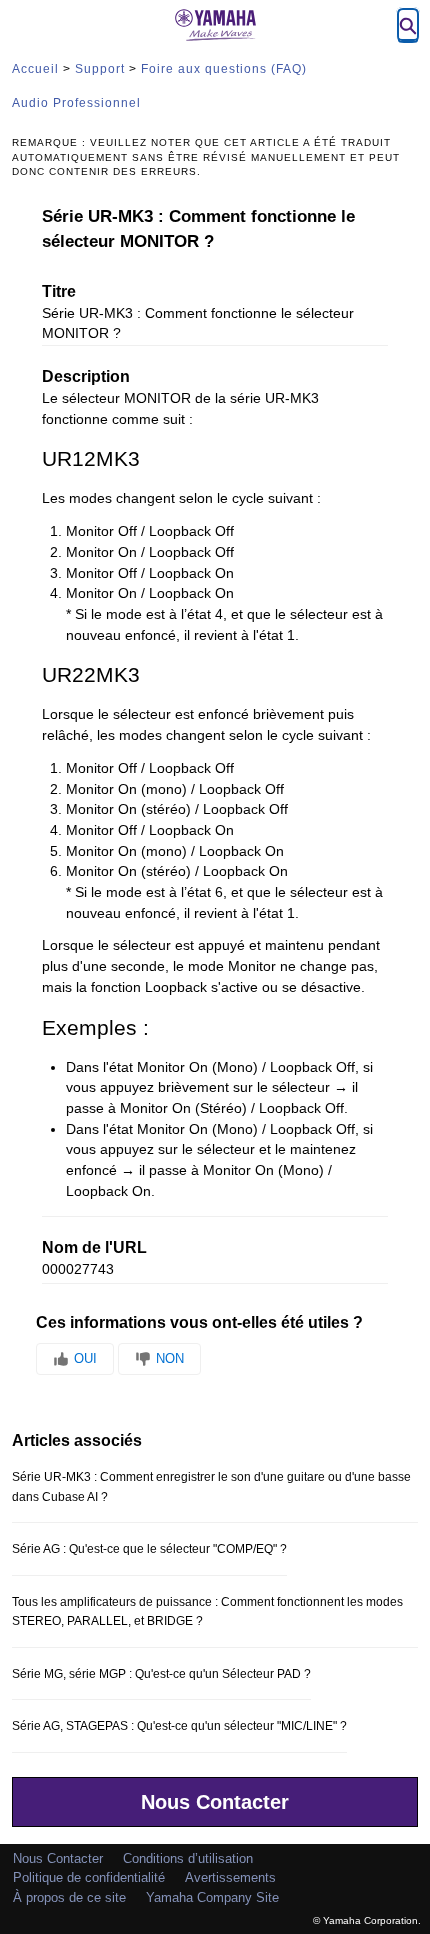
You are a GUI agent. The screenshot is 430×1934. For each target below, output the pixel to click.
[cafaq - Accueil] (215, 25)
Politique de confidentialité (89, 1877)
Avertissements (230, 1877)
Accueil (35, 69)
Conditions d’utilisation (188, 1858)
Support (100, 69)
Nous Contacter (215, 1802)
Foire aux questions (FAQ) (224, 69)
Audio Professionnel (76, 103)
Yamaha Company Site (212, 1897)
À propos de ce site (69, 1897)
